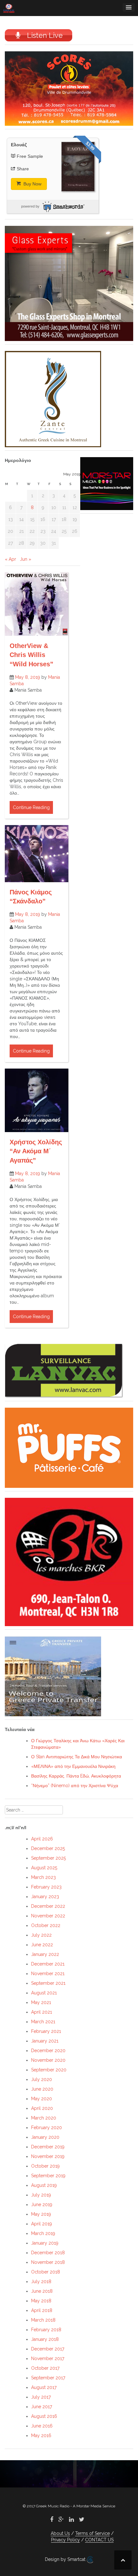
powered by (30, 206)
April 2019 (42, 2224)
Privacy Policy (65, 2540)
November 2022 (48, 1916)
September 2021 (48, 1983)
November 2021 (48, 1974)
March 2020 (44, 2118)
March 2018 (43, 2320)
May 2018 (41, 2301)
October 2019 (45, 2166)
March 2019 (43, 2233)
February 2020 (47, 2128)
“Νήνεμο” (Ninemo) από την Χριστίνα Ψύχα (75, 1786)
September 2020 (49, 2070)
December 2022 (48, 1906)
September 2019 (48, 2176)
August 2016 (44, 2416)
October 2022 (46, 1925)
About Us (60, 2533)
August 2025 (44, 1868)
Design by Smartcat (66, 2559)
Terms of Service (92, 2533)
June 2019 (42, 2205)
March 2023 (43, 1877)
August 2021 (44, 1993)
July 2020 (42, 2079)
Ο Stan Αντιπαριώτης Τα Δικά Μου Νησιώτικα (77, 1757)
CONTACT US (99, 2540)
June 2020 (42, 2089)
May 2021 (41, 2002)
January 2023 (45, 1897)
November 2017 (48, 2358)
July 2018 (41, 2282)
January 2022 (45, 1954)
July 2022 (41, 1935)
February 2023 (46, 1887)
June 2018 (42, 2291)
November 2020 (48, 2060)
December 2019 (48, 2147)
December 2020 (48, 2051)
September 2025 (48, 1858)
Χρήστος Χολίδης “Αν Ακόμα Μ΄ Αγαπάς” (36, 1151)
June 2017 (42, 2407)
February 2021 (46, 2031)
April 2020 (42, 2108)
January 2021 (45, 2041)
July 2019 (41, 2195)
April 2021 (42, 2012)
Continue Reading (31, 807)
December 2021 (48, 1964)
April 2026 (42, 1839)
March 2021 (43, 2022)
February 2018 (46, 2330)
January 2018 (45, 2339)
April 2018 (42, 2310)
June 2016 (42, 2426)
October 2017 (45, 2368)
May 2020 (42, 2099)
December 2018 (48, 2253)
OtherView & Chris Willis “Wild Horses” (31, 655)
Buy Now (32, 184)
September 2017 (48, 2378)
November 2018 (48, 2262)
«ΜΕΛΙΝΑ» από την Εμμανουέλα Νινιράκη (73, 1766)
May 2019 (41, 2214)
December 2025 (48, 1848)
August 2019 (44, 2185)
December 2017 (48, 2349)
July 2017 (41, 2397)
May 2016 (41, 2435)
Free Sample (30, 156)
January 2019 (45, 2243)
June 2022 (42, 1945)
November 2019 (48, 2156)
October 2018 (46, 2272)
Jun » (26, 559)
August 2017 (44, 2387)
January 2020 (45, 2137)
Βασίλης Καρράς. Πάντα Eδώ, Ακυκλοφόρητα (76, 1776)
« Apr (10, 559)
